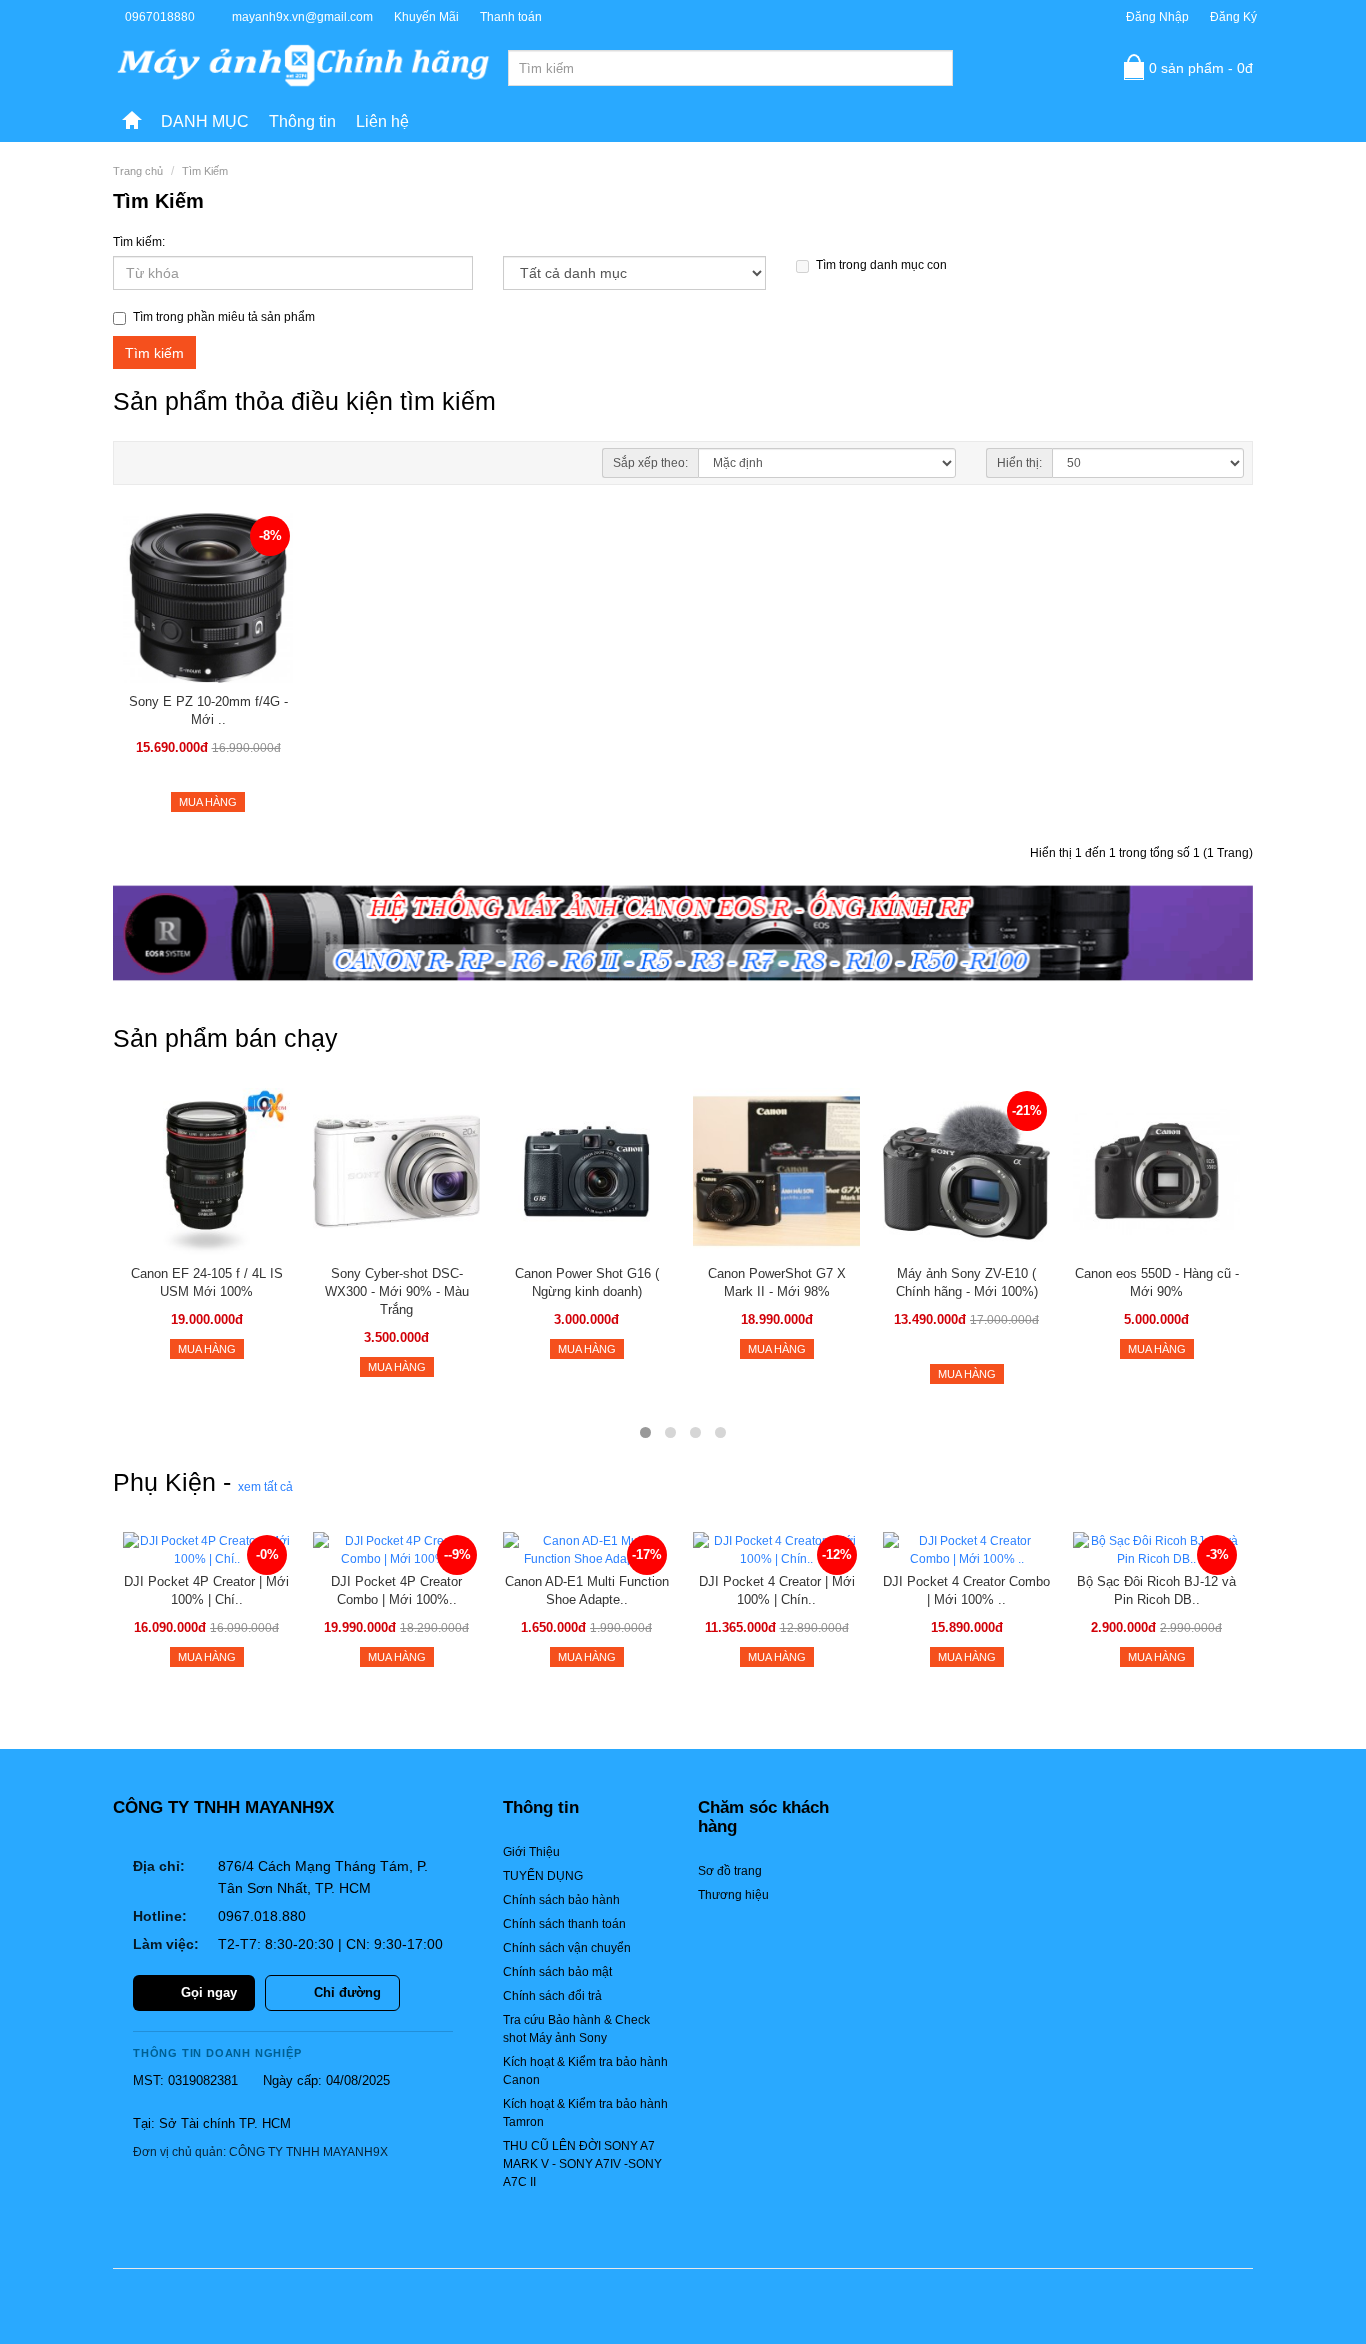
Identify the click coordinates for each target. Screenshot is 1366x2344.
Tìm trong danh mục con (881, 265)
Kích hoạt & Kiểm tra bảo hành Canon (585, 2071)
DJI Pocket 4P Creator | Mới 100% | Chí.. (206, 1590)
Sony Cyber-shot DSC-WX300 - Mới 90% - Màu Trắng (397, 1291)
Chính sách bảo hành (561, 1900)
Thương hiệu (733, 1895)
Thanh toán (511, 17)
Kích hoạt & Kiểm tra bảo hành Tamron (585, 2113)
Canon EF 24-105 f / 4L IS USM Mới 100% (207, 1282)
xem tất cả (265, 1487)
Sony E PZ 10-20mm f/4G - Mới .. (208, 710)
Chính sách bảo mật (557, 1972)
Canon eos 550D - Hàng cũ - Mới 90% (1157, 1282)
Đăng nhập (1157, 17)
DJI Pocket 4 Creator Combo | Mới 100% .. (966, 1590)
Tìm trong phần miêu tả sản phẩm (224, 317)
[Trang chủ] (132, 122)
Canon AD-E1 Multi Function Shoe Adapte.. (587, 1590)
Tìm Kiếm (205, 171)
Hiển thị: (1019, 463)
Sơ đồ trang (730, 1871)
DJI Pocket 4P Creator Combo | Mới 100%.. (396, 1590)
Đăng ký (1233, 17)
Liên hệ (382, 121)
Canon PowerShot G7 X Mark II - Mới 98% (777, 1282)
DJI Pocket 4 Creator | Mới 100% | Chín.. (777, 1590)
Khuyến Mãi (426, 17)
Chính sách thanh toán (564, 1924)
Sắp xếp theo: (650, 463)
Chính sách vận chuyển (567, 1948)
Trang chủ (138, 171)
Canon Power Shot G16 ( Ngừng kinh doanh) (587, 1282)
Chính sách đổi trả (552, 1996)
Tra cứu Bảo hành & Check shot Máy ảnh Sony (576, 2029)
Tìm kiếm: (139, 242)
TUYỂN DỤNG (543, 1876)
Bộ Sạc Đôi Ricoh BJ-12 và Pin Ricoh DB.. (1156, 1590)
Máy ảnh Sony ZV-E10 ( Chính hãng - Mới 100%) (967, 1282)
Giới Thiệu (531, 1852)
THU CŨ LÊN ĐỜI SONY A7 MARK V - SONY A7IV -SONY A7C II (582, 2164)
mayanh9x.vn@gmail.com (302, 17)
